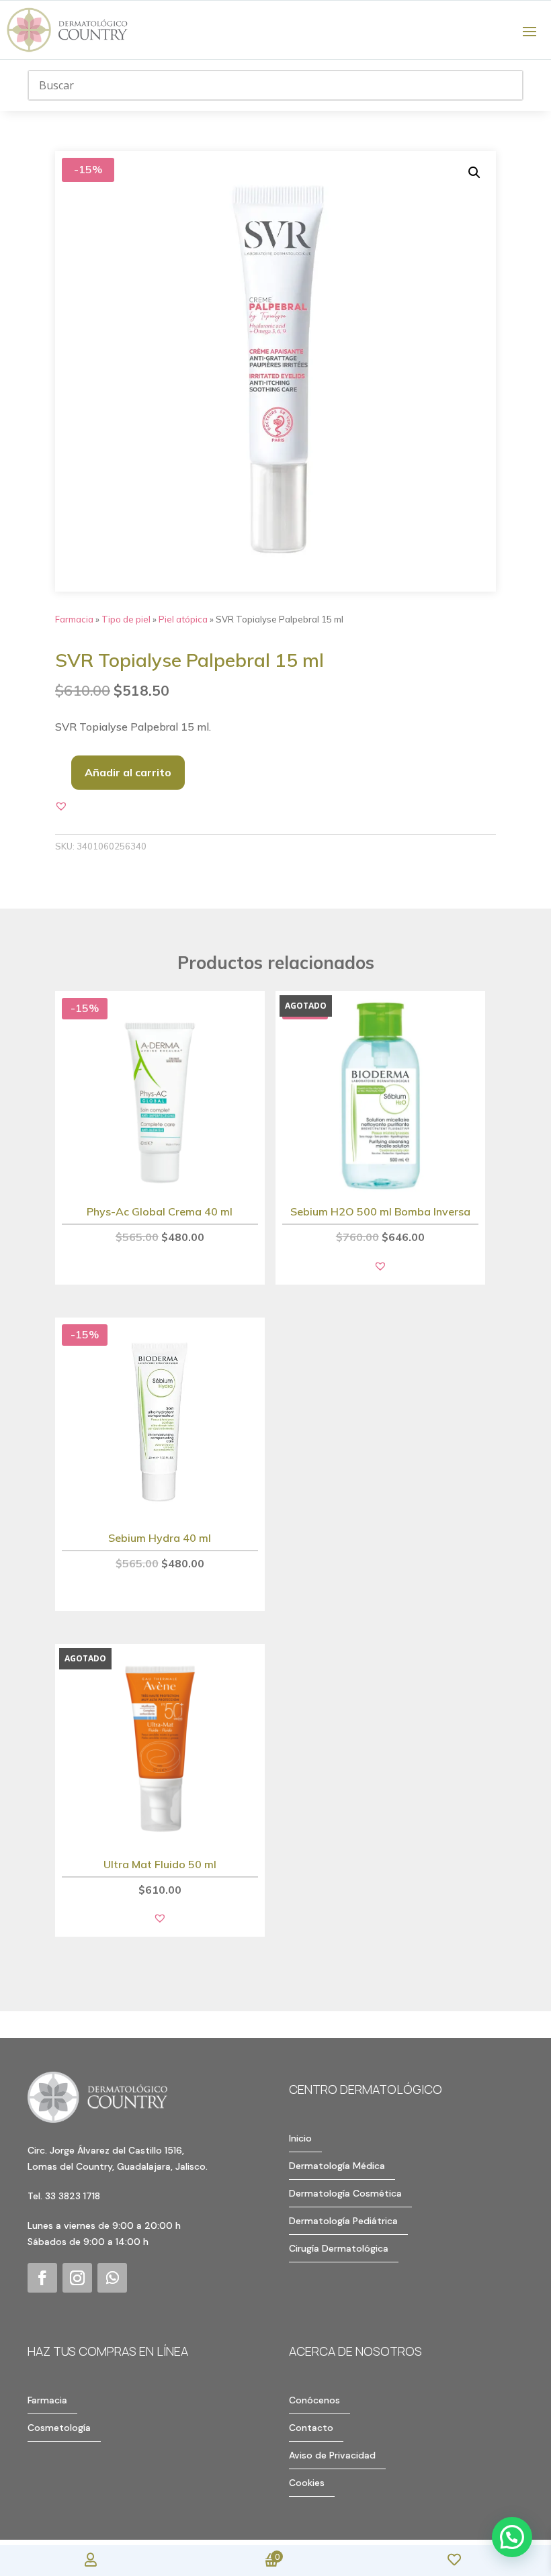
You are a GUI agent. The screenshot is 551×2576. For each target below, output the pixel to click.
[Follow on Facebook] (42, 2278)
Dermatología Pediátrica (343, 2221)
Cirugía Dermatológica (339, 2248)
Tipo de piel (126, 619)
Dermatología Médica (337, 2166)
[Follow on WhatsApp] (112, 2278)
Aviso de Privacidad (332, 2455)
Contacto (311, 2428)
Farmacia (74, 619)
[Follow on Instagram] (77, 2278)
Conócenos (314, 2400)
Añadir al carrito (128, 772)
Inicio (300, 2138)
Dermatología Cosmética (345, 2193)
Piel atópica (183, 619)
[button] (474, 173)
